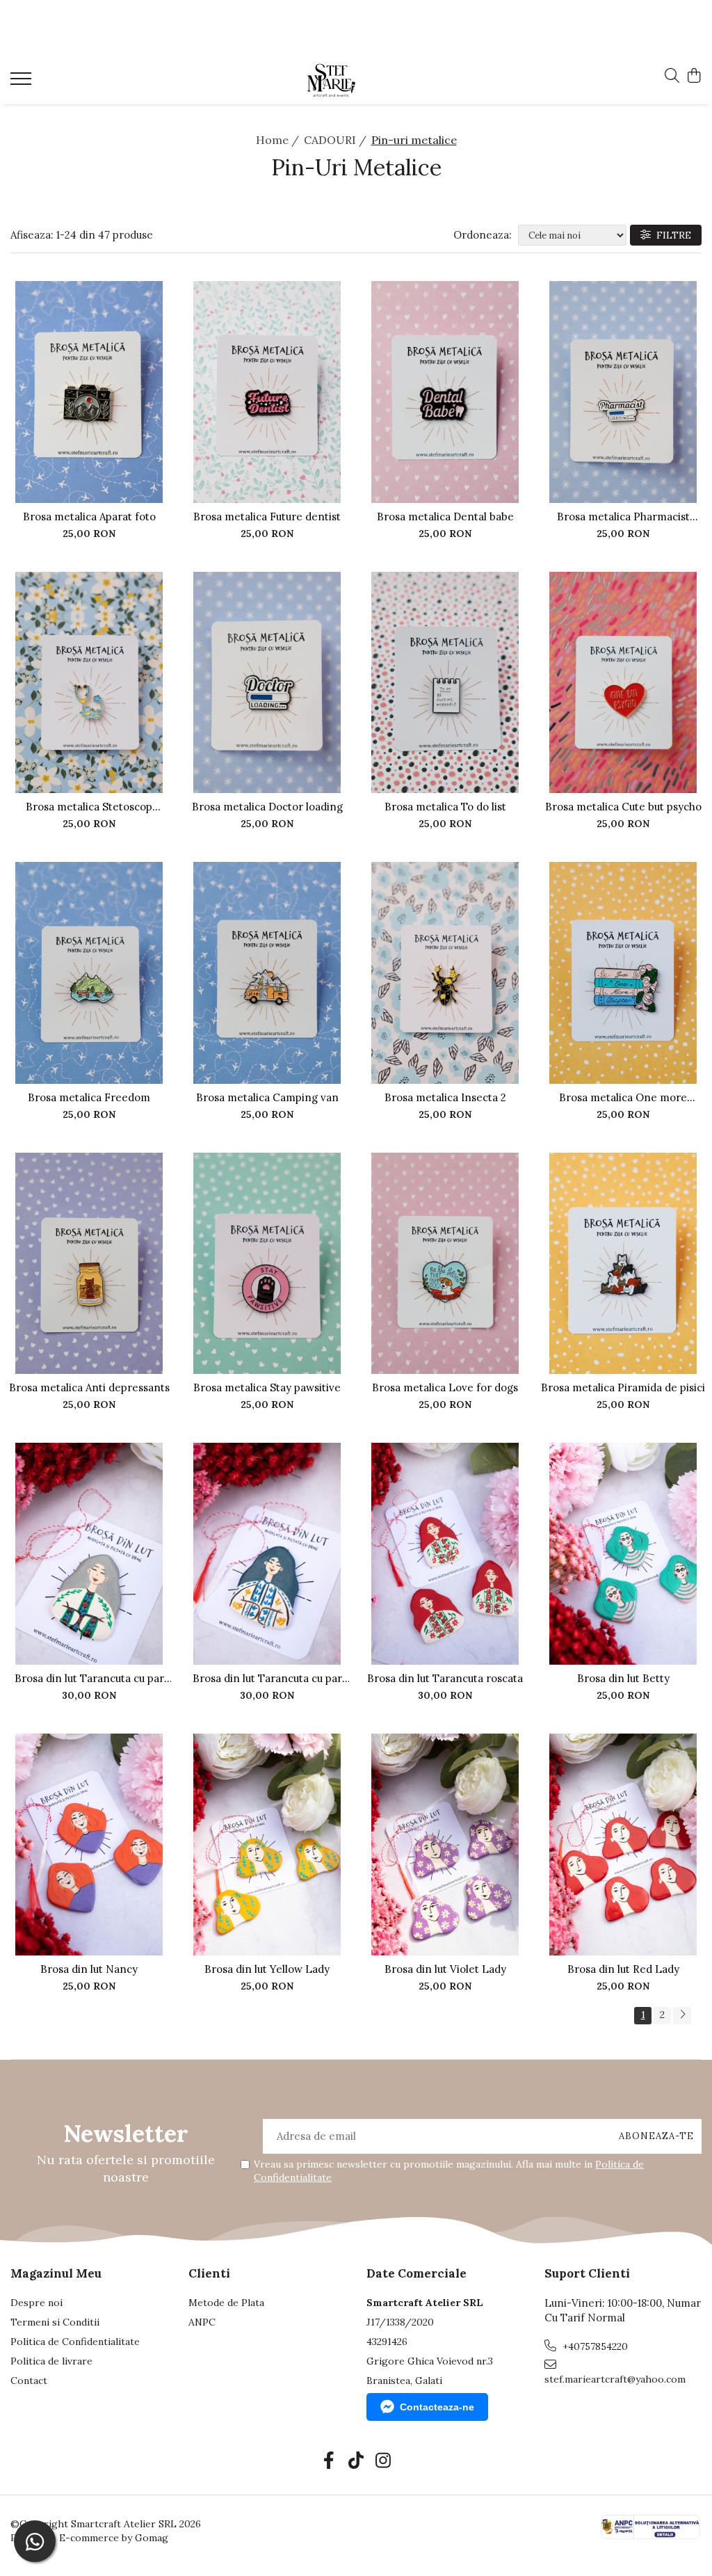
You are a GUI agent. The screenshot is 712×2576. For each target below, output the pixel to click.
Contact (29, 2381)
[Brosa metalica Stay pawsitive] (267, 1264)
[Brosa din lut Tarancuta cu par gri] (89, 1554)
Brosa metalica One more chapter (623, 1097)
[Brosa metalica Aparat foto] (89, 392)
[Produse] (23, 83)
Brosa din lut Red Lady (623, 1969)
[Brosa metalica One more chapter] (623, 973)
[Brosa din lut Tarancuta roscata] (445, 1554)
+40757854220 (594, 2346)
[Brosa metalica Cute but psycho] (623, 683)
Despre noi (37, 2303)
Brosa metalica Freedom (89, 1097)
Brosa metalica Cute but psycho (623, 807)
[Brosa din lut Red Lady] (623, 1845)
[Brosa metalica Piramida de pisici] (623, 1264)
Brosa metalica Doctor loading (267, 807)
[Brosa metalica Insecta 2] (445, 973)
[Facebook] (329, 2461)
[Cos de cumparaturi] (694, 77)
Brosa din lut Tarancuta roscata (445, 1678)
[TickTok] (356, 2461)
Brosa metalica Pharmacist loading (623, 517)
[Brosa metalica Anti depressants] (89, 1264)
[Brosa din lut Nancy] (89, 1845)
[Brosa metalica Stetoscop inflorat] (89, 683)
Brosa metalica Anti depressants (89, 1387)
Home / (279, 140)
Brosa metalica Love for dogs (445, 1387)
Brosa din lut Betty (623, 1678)
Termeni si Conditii (55, 2322)
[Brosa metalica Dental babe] (445, 392)
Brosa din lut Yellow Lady (267, 1969)
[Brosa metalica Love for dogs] (445, 1264)
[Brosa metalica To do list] (445, 683)
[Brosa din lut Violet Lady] (445, 1845)
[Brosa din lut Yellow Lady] (267, 1845)
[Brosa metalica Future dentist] (267, 392)
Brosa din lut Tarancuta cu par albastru (267, 1678)
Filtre (671, 235)
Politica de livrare (51, 2361)
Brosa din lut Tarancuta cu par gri (89, 1678)
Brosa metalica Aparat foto (89, 517)
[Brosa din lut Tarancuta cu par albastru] (267, 1554)
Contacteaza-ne (437, 2407)
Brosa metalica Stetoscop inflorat (89, 807)
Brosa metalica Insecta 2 (445, 1097)
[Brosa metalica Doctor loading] (267, 683)
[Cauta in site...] (672, 77)
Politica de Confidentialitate (75, 2342)
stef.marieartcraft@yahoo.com (615, 2379)
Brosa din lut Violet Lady (445, 1969)
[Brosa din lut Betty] (623, 1554)
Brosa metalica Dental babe (445, 517)
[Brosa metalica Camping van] (267, 973)
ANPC (202, 2322)
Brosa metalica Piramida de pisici (623, 1387)
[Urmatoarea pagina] (682, 2016)
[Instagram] (383, 2461)
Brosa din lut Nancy (89, 1969)
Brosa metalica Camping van (267, 1097)
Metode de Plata (226, 2303)
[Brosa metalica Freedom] (89, 973)
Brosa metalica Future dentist (267, 517)
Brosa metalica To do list (445, 807)
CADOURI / (337, 140)
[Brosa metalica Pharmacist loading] (623, 392)
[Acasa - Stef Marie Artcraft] (356, 80)
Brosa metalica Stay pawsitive (267, 1387)
